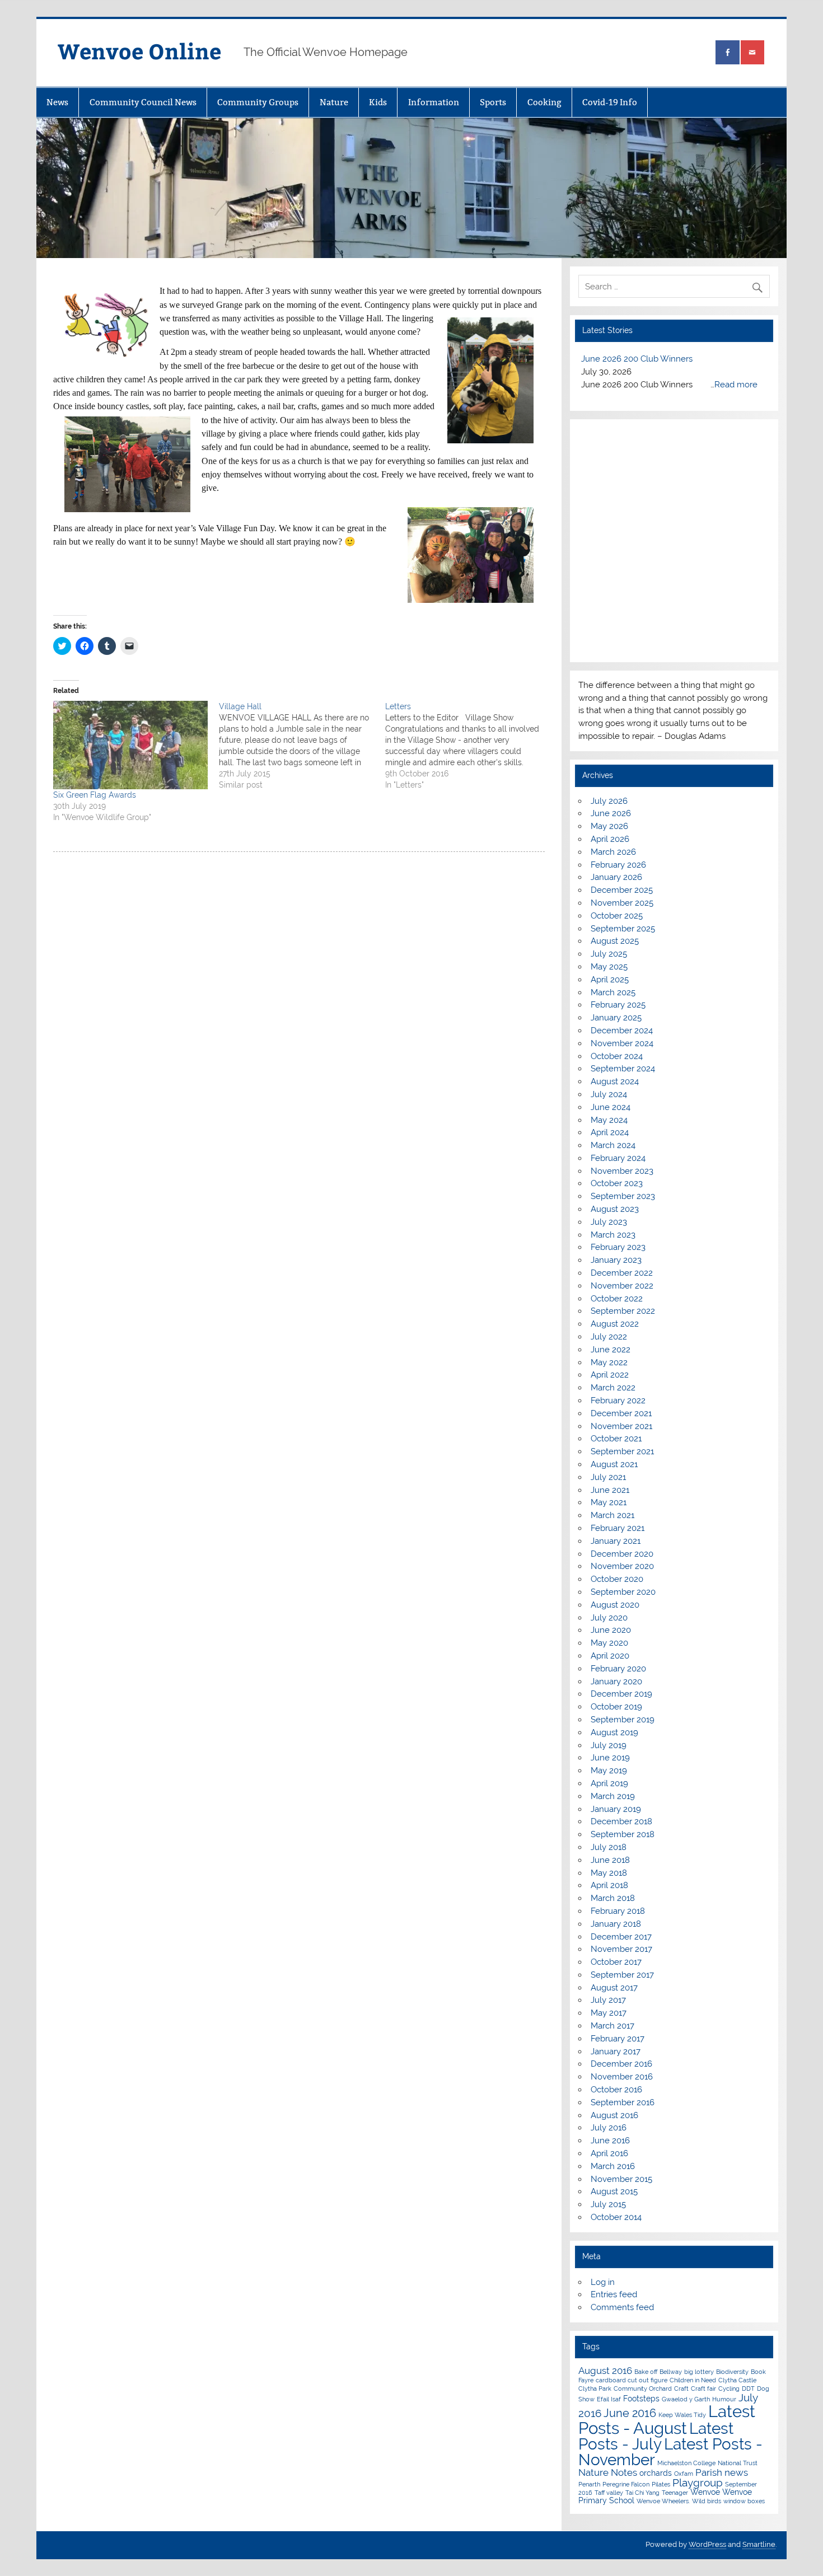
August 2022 (615, 1324)
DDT (748, 2388)
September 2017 (622, 1975)
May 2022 (609, 1362)
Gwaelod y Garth (686, 2399)
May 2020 (609, 1643)
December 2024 (622, 1031)
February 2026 (618, 865)
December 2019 (621, 1694)
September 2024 (623, 1069)
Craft (681, 2388)
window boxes (744, 2501)
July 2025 (609, 954)
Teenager (675, 2493)
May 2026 (609, 826)
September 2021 (622, 1451)
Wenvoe (705, 2492)
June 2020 (611, 1630)
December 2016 (621, 2064)
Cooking (544, 102)
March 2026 (613, 852)
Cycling (729, 2388)
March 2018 (613, 1898)
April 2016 (609, 2153)
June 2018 (610, 1860)
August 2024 (615, 1081)
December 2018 (621, 1821)
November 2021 (621, 1426)
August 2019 (614, 1732)
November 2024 (622, 1043)
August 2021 (614, 1464)
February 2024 (618, 1158)
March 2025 (613, 992)
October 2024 (617, 1056)
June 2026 (611, 813)
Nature (334, 102)
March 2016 (613, 2166)
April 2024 (610, 1132)
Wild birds (707, 2501)
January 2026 (616, 877)
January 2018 (616, 1924)
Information (434, 102)
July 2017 (608, 2000)
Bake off (646, 2372)
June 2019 (610, 1758)
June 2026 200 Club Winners (637, 359)
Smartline (759, 2544)
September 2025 (623, 929)
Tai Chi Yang (642, 2493)
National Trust (738, 2463)
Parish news (722, 2472)
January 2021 (616, 1541)
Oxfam (684, 2474)
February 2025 (618, 1005)
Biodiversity (732, 2372)
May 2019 (609, 1771)
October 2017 (616, 1962)
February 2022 (618, 1401)
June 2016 (610, 2141)
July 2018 (609, 1847)
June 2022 (611, 1350)
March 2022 (613, 1388)
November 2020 (622, 1566)
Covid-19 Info (610, 102)
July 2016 (609, 2128)
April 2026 (610, 839)
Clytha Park (595, 2388)
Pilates (661, 2484)
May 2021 (609, 1502)
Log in (603, 2282)
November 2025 (622, 903)
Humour (724, 2399)
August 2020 (615, 1605)
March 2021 (612, 1515)
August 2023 (615, 1209)
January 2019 (616, 1809)
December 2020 (622, 1554)
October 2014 (616, 2217)
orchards (656, 2473)
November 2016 (622, 2077)
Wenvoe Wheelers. (663, 2501)
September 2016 (623, 2102)
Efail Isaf (609, 2399)
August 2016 (614, 2115)
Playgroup (698, 2483)
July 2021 (608, 1477)
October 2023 (617, 1183)
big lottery (699, 2372)
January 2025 (616, 1018)
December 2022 (622, 1273)
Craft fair (703, 2388)
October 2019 (616, 1707)
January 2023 (616, 1260)
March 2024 (613, 1145)
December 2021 (621, 1413)
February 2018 (618, 1911)
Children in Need (693, 2380)
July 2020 (609, 1618)
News (57, 102)
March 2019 (613, 1796)
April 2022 (610, 1375)
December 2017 (621, 1937)
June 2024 (611, 1107)
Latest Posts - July (656, 2436)
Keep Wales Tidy (682, 2415)
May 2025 (609, 967)
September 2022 (623, 1311)
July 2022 (609, 1337)
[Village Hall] (302, 746)
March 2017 (612, 2026)
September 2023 (623, 1196)
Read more (736, 385)
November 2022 (622, 1286)
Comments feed (622, 2307)
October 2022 (617, 1299)
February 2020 (618, 1669)
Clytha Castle (737, 2380)
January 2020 (616, 1682)
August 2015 (614, 2191)
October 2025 (617, 916)
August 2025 (615, 941)
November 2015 (621, 2179)
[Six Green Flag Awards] (130, 745)
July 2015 (608, 2204)
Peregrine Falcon (626, 2484)
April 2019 (609, 1783)
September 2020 (623, 1592)
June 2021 (610, 1490)
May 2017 (609, 2013)
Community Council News (143, 102)
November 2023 (622, 1171)
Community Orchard (643, 2388)
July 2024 (609, 1094)
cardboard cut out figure (632, 2380)
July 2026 (609, 801)
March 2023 (613, 1235)
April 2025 (610, 980)
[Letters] (468, 746)
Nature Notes (608, 2472)
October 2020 (617, 1579)
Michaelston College (686, 2463)
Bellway (671, 2372)
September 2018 (623, 1834)
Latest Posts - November (670, 2452)
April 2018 (609, 1885)
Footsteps (641, 2399)
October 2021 (616, 1439)
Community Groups (258, 102)
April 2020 (610, 1656)
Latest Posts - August (667, 2419)
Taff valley (609, 2493)
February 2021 (618, 1528)
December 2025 (622, 890)
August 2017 (614, 1988)
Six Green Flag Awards (95, 795)
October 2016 (616, 2090)
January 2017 (616, 2052)
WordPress (707, 2544)
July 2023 (609, 1222)
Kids (378, 102)
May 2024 (609, 1120)
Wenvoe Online (139, 51)
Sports (493, 102)
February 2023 (618, 1247)
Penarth (589, 2484)
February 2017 (618, 2039)
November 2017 (621, 1949)
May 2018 (609, 1873)
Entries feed (614, 2294)
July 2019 (609, 1745)
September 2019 (623, 1720)
